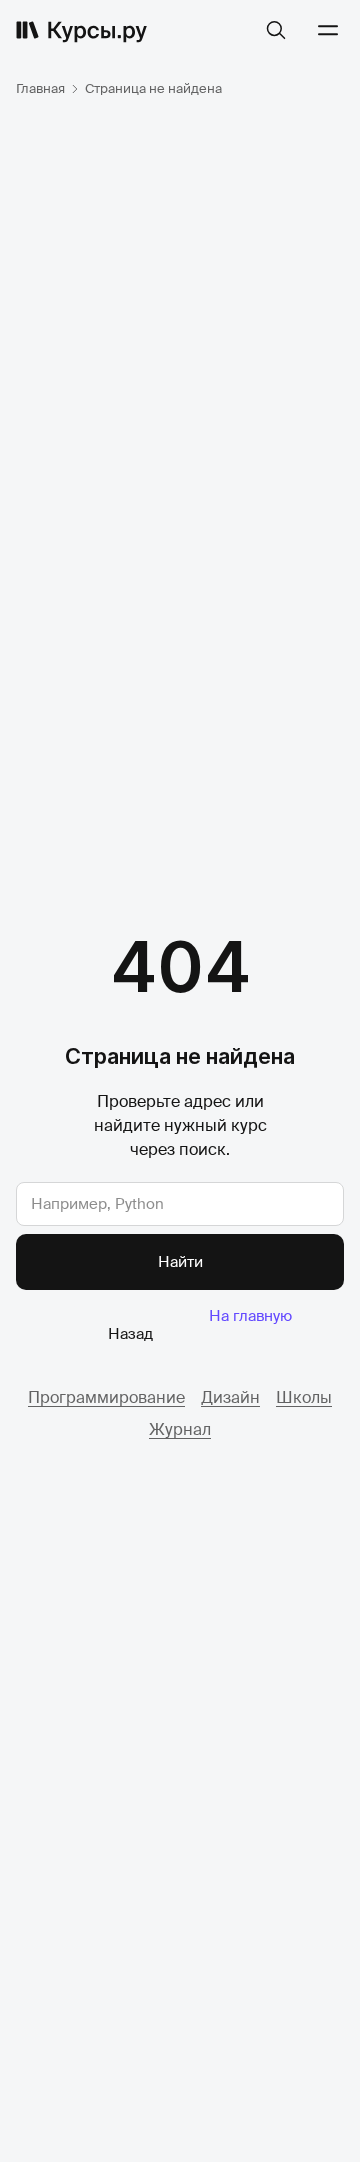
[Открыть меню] (328, 30)
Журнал (180, 1429)
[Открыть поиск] (276, 30)
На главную (250, 1316)
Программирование (106, 1397)
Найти (180, 1262)
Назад (130, 1334)
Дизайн (230, 1397)
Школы (304, 1397)
